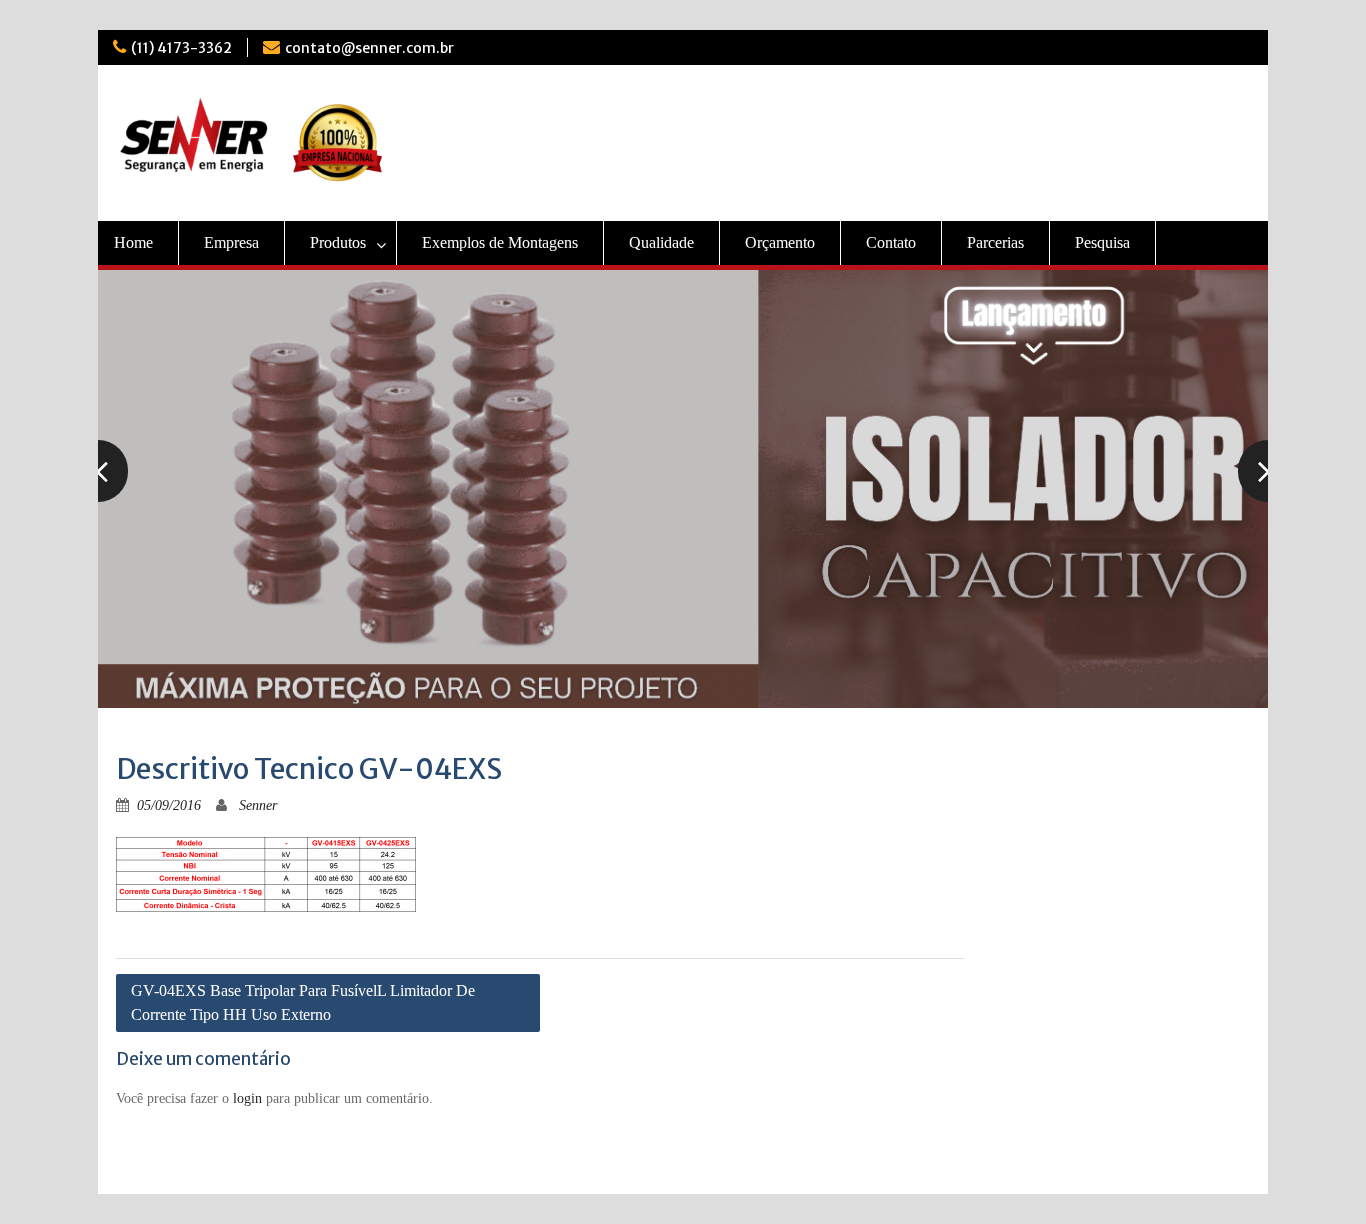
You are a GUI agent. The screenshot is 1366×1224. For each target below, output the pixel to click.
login (247, 1098)
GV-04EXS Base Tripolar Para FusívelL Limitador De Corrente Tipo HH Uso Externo (303, 1002)
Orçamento (780, 242)
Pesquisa (1102, 242)
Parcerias (995, 242)
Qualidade (661, 242)
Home (133, 242)
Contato (891, 242)
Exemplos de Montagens (500, 242)
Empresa (231, 242)
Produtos (338, 242)
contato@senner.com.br (369, 48)
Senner (258, 805)
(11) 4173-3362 (181, 48)
